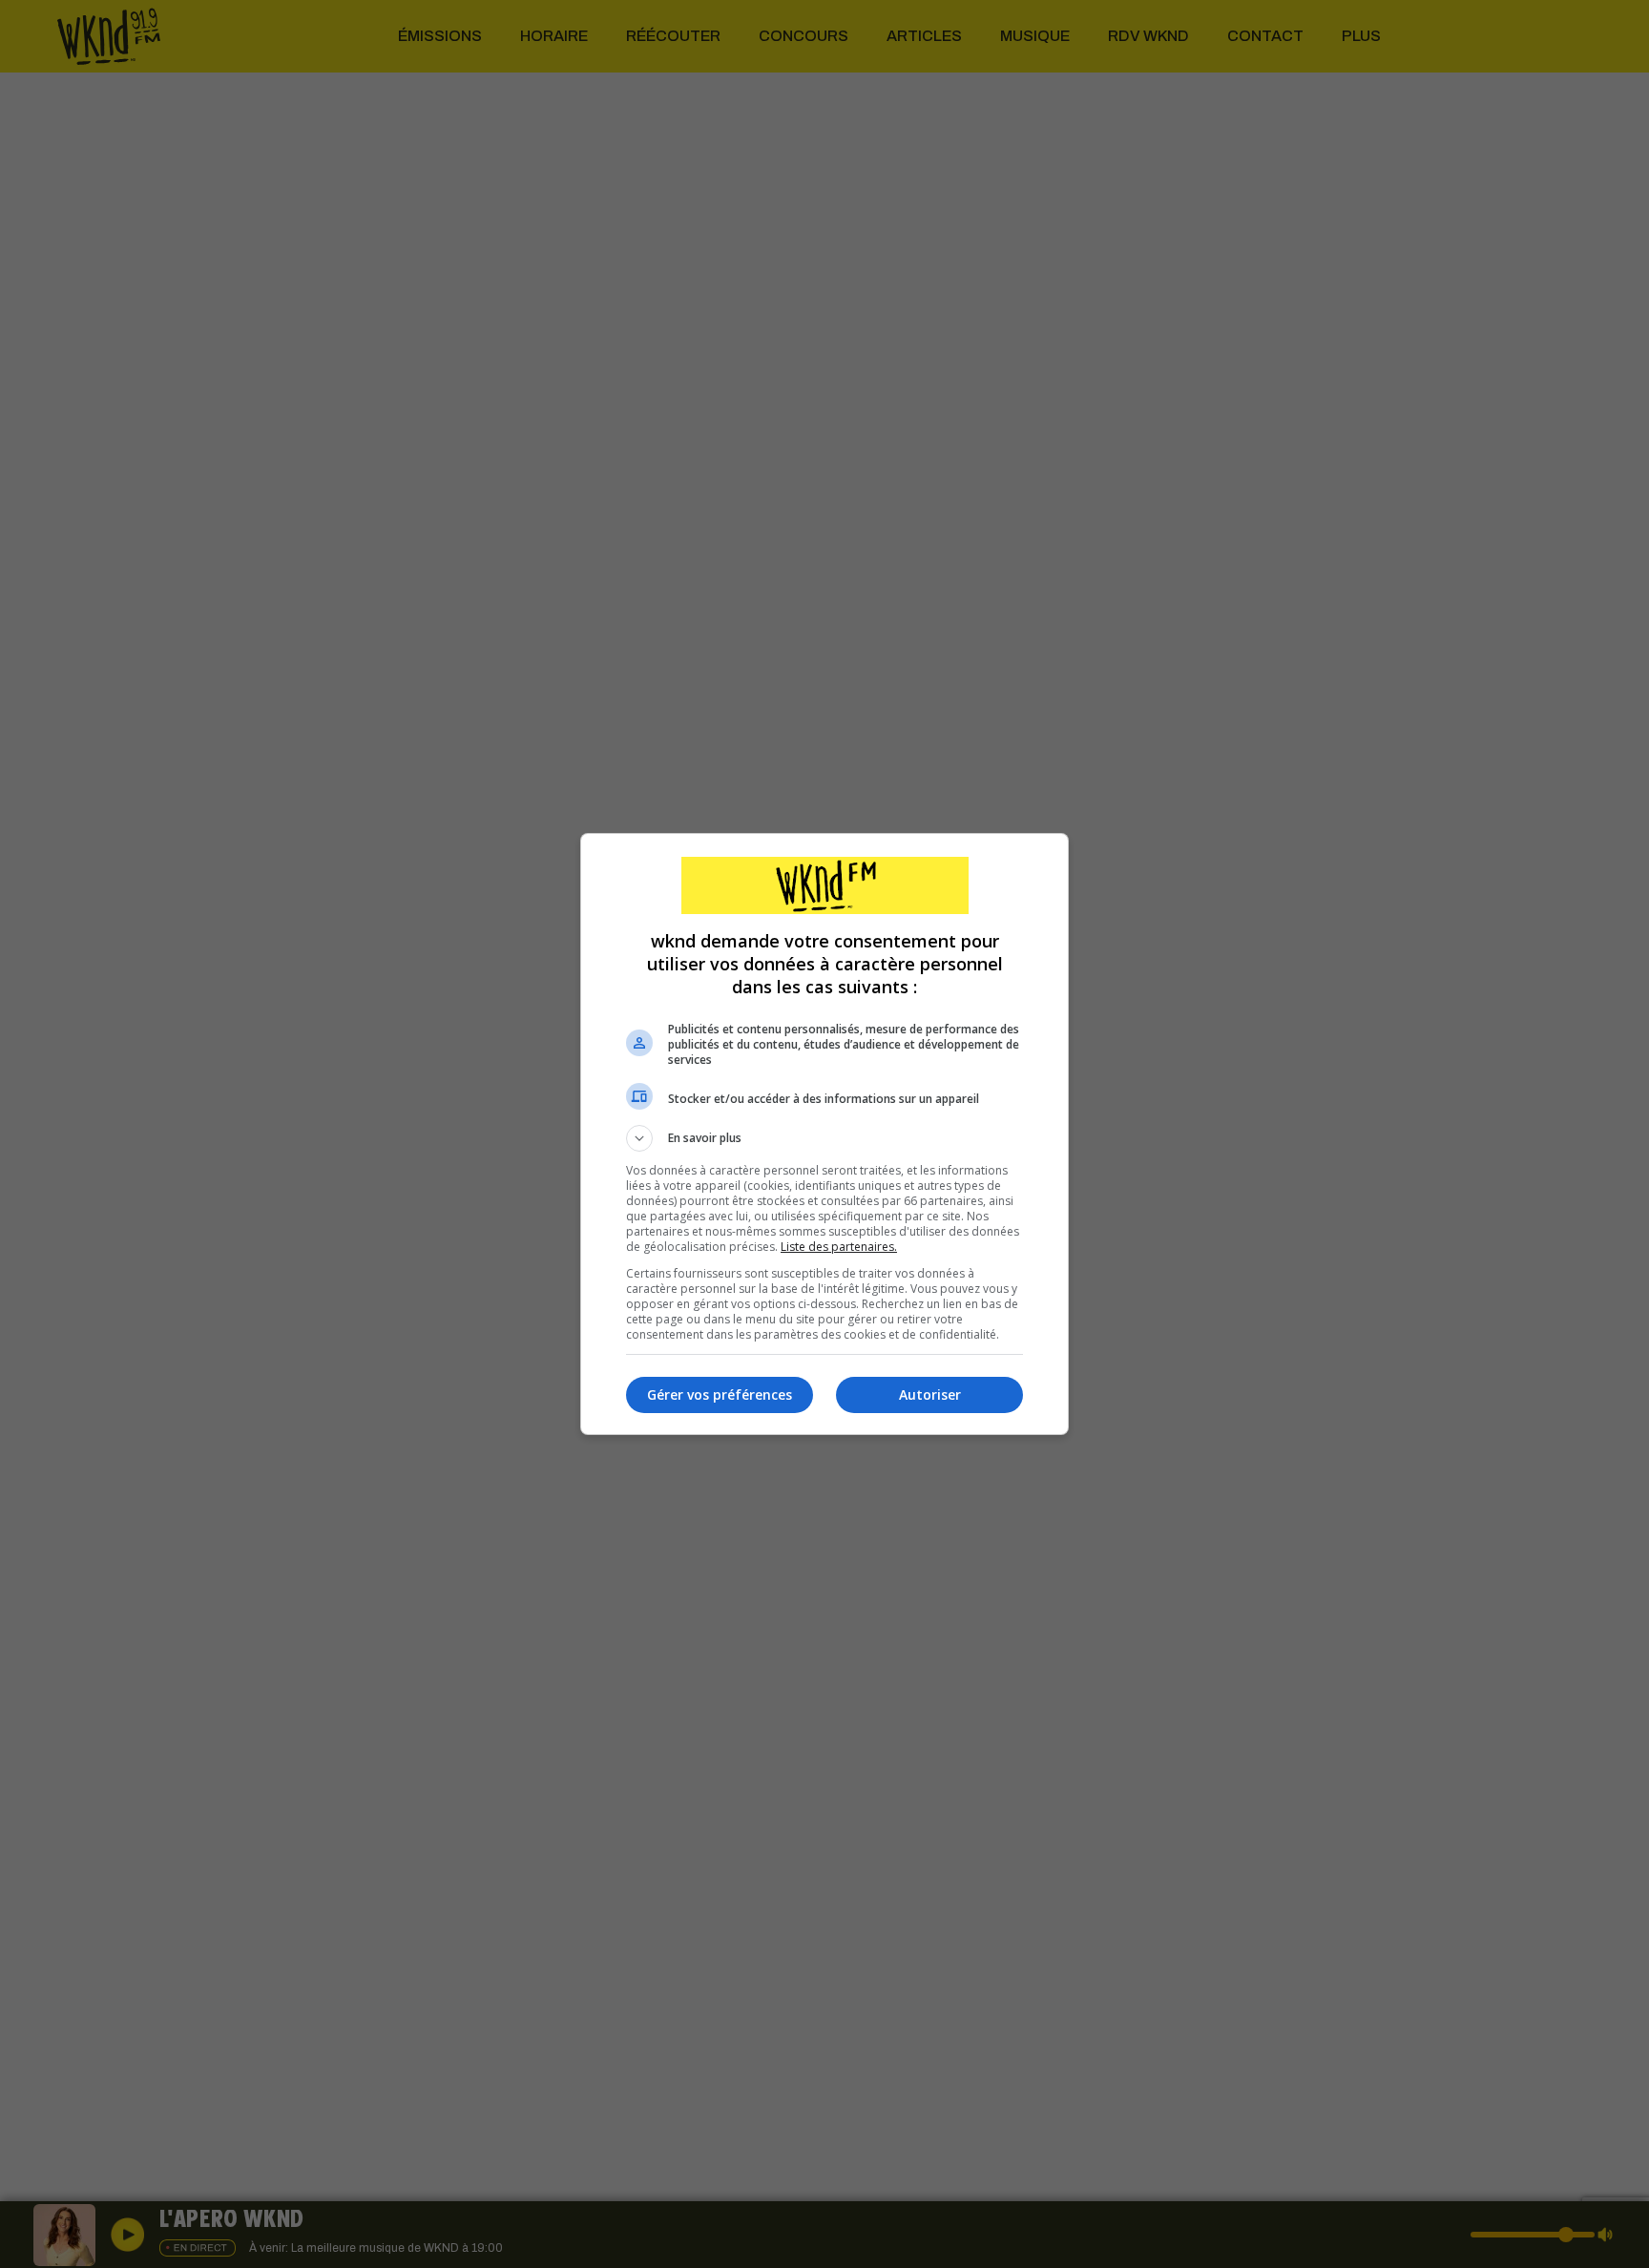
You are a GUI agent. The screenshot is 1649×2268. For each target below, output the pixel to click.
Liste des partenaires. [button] (839, 1247)
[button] (824, 1138)
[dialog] (824, 1134)
